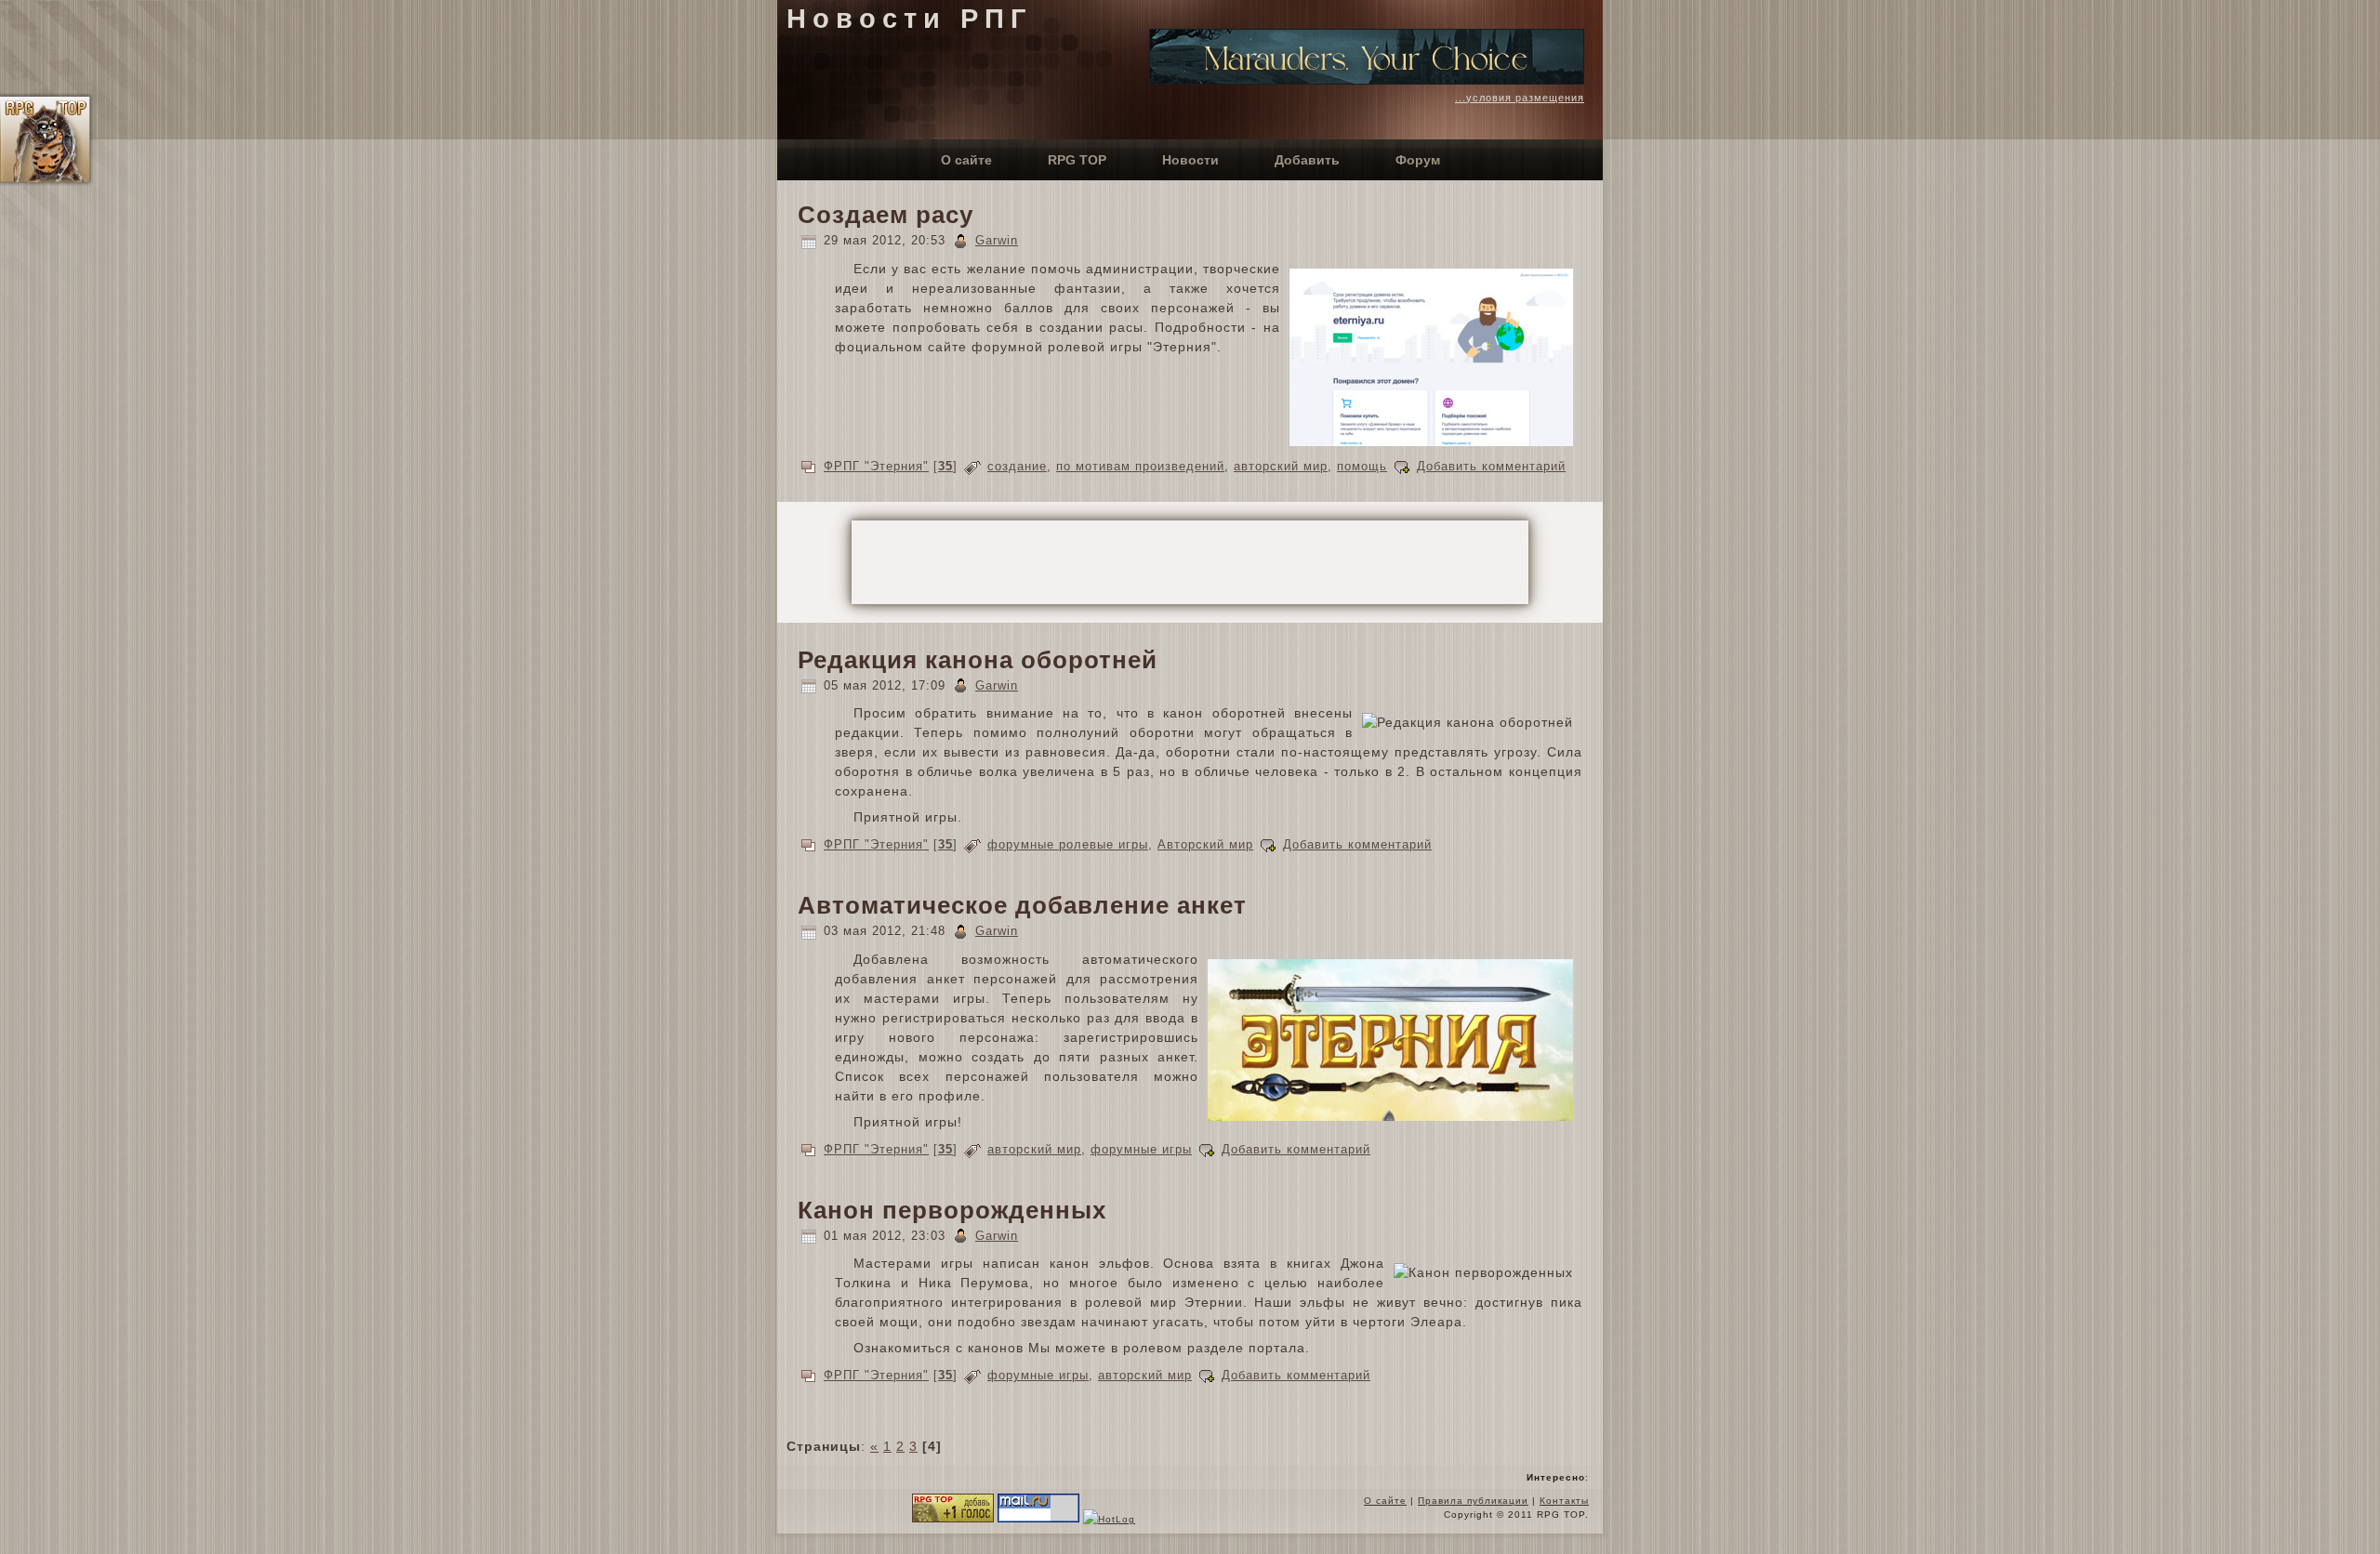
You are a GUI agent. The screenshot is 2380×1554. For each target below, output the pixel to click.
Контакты (1564, 1501)
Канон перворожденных (952, 1210)
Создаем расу (886, 215)
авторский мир (1281, 466)
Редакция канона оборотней (978, 660)
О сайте (1385, 1501)
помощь (1362, 466)
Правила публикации (1473, 1501)
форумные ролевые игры (1068, 844)
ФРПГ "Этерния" (876, 466)
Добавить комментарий (1491, 466)
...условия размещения (1520, 98)
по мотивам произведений (1140, 466)
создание (1017, 466)
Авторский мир (1205, 844)
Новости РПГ (909, 19)
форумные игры (1141, 1149)
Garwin (997, 240)
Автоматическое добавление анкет (1022, 905)
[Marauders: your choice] (1367, 80)
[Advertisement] (1190, 562)
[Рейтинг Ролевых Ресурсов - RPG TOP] (953, 1519)
